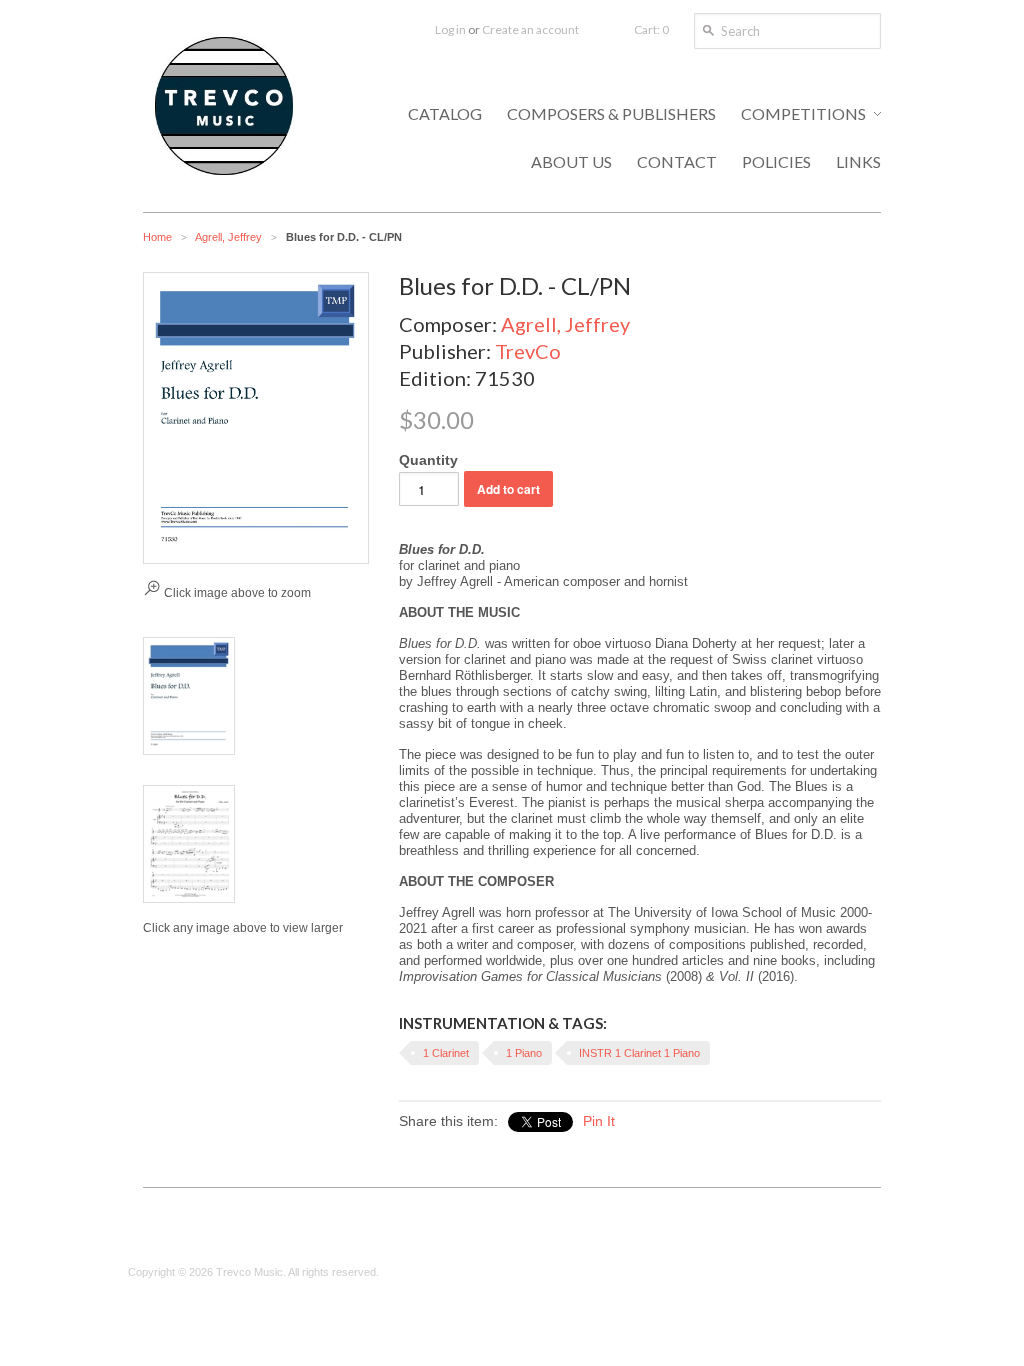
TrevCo (528, 351)
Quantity (428, 460)
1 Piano (524, 1053)
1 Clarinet (446, 1053)
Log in (450, 29)
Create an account (530, 29)
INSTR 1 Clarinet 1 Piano (639, 1053)
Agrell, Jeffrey (228, 237)
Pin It (599, 1121)
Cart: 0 (651, 29)
